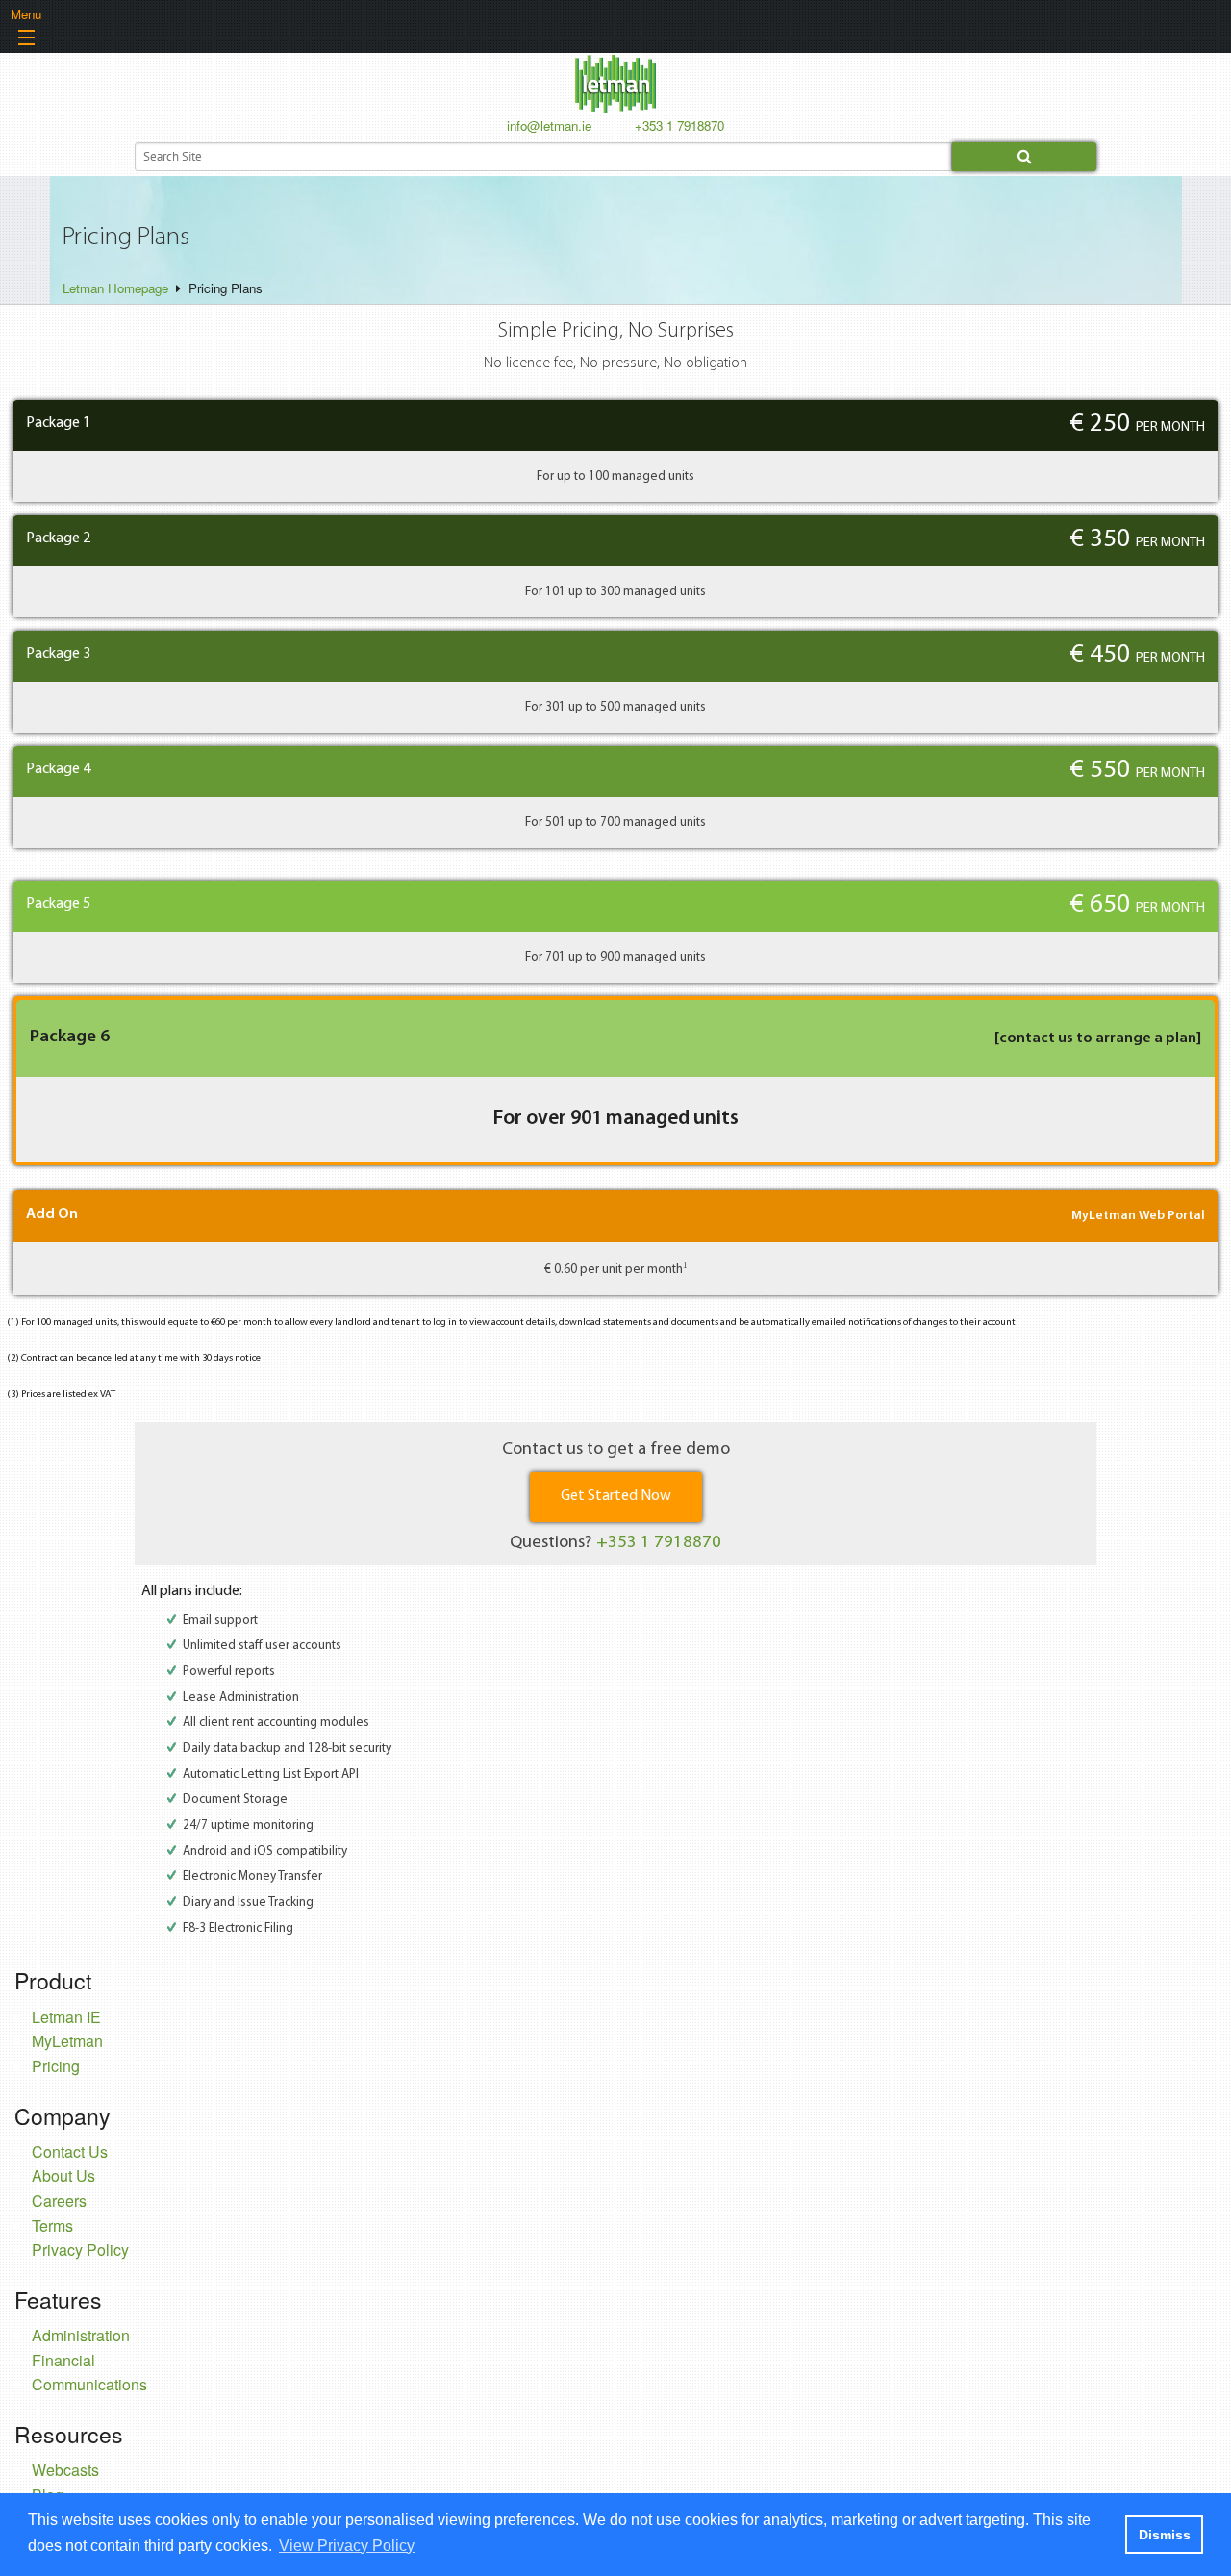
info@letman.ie (549, 125)
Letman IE (66, 2017)
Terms (52, 2226)
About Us (63, 2176)
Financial (63, 2360)
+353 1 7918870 (679, 125)
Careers (59, 2201)
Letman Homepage (115, 288)
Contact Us (70, 2151)
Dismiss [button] (1165, 2535)
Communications (89, 2384)
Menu (26, 14)
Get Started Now (616, 1496)
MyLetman (67, 2041)
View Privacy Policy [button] (347, 2546)
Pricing (56, 2066)
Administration (81, 2335)
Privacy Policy (80, 2250)
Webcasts (65, 2470)
